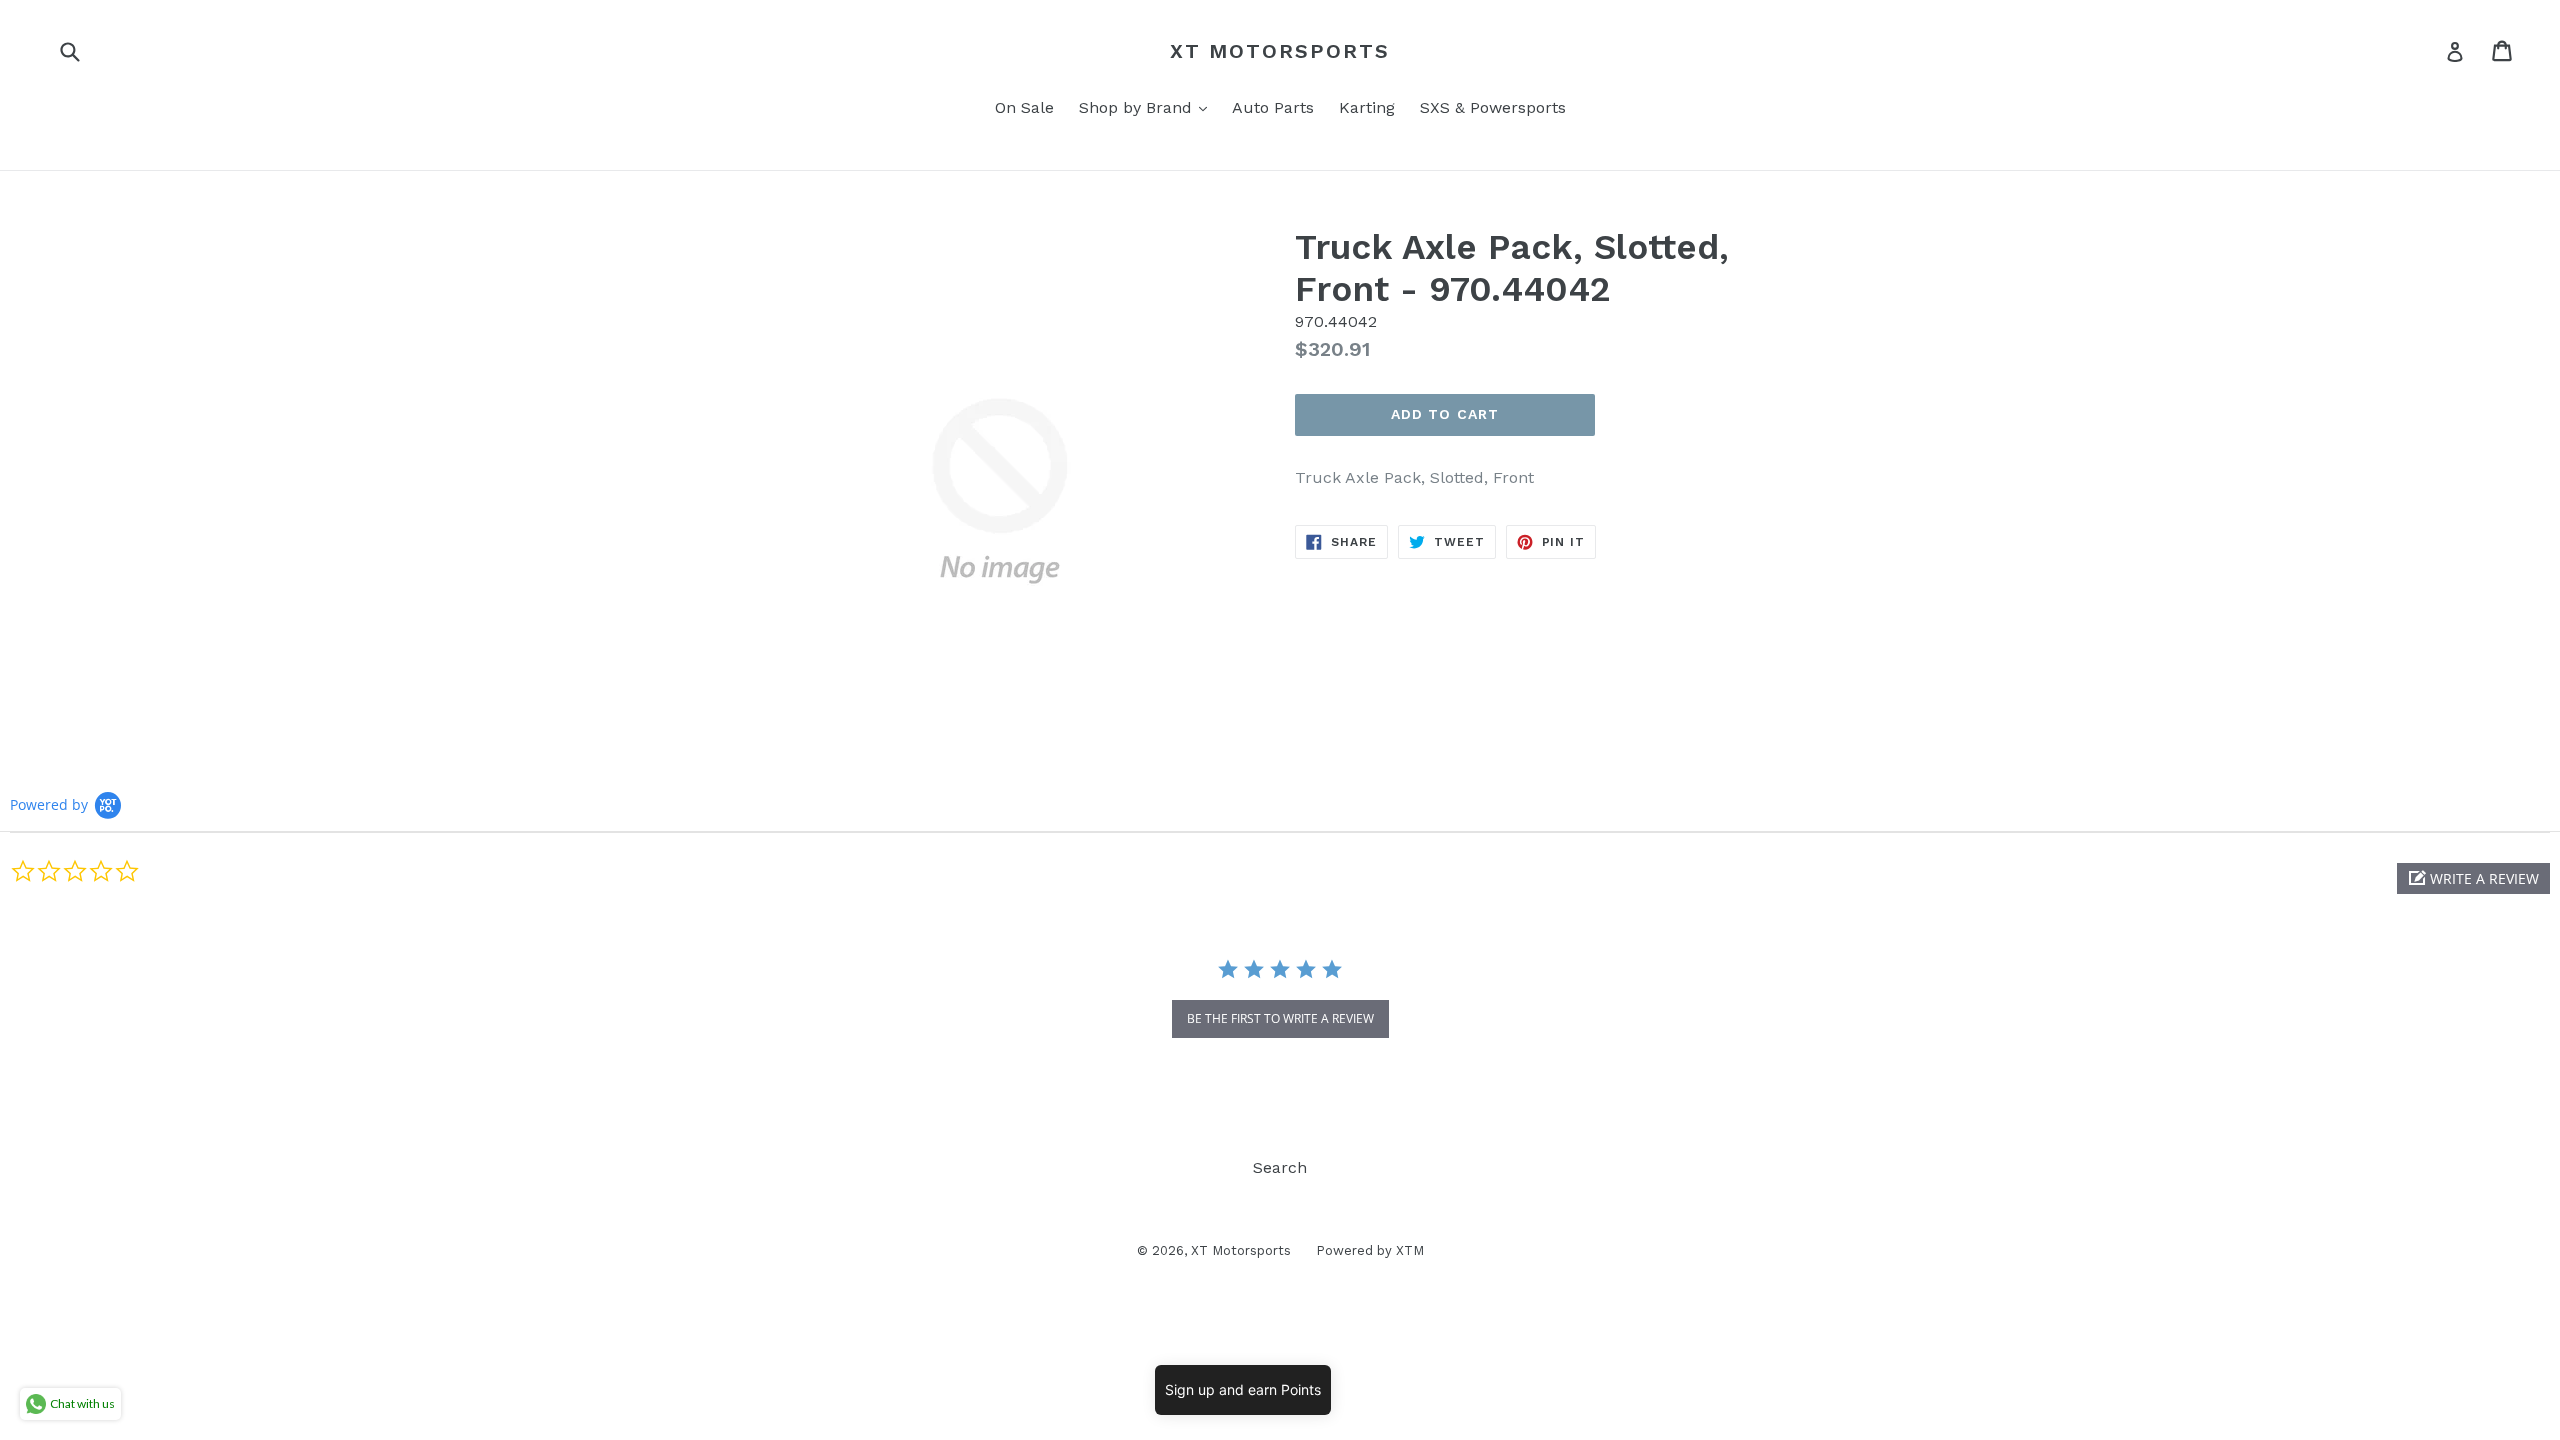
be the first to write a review (1280, 1018)
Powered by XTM (1370, 1250)
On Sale (1024, 107)
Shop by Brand (1148, 107)
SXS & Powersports (1493, 107)
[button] (2473, 878)
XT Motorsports (1280, 51)
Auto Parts (1273, 107)
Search (1280, 1167)
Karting (1367, 107)
